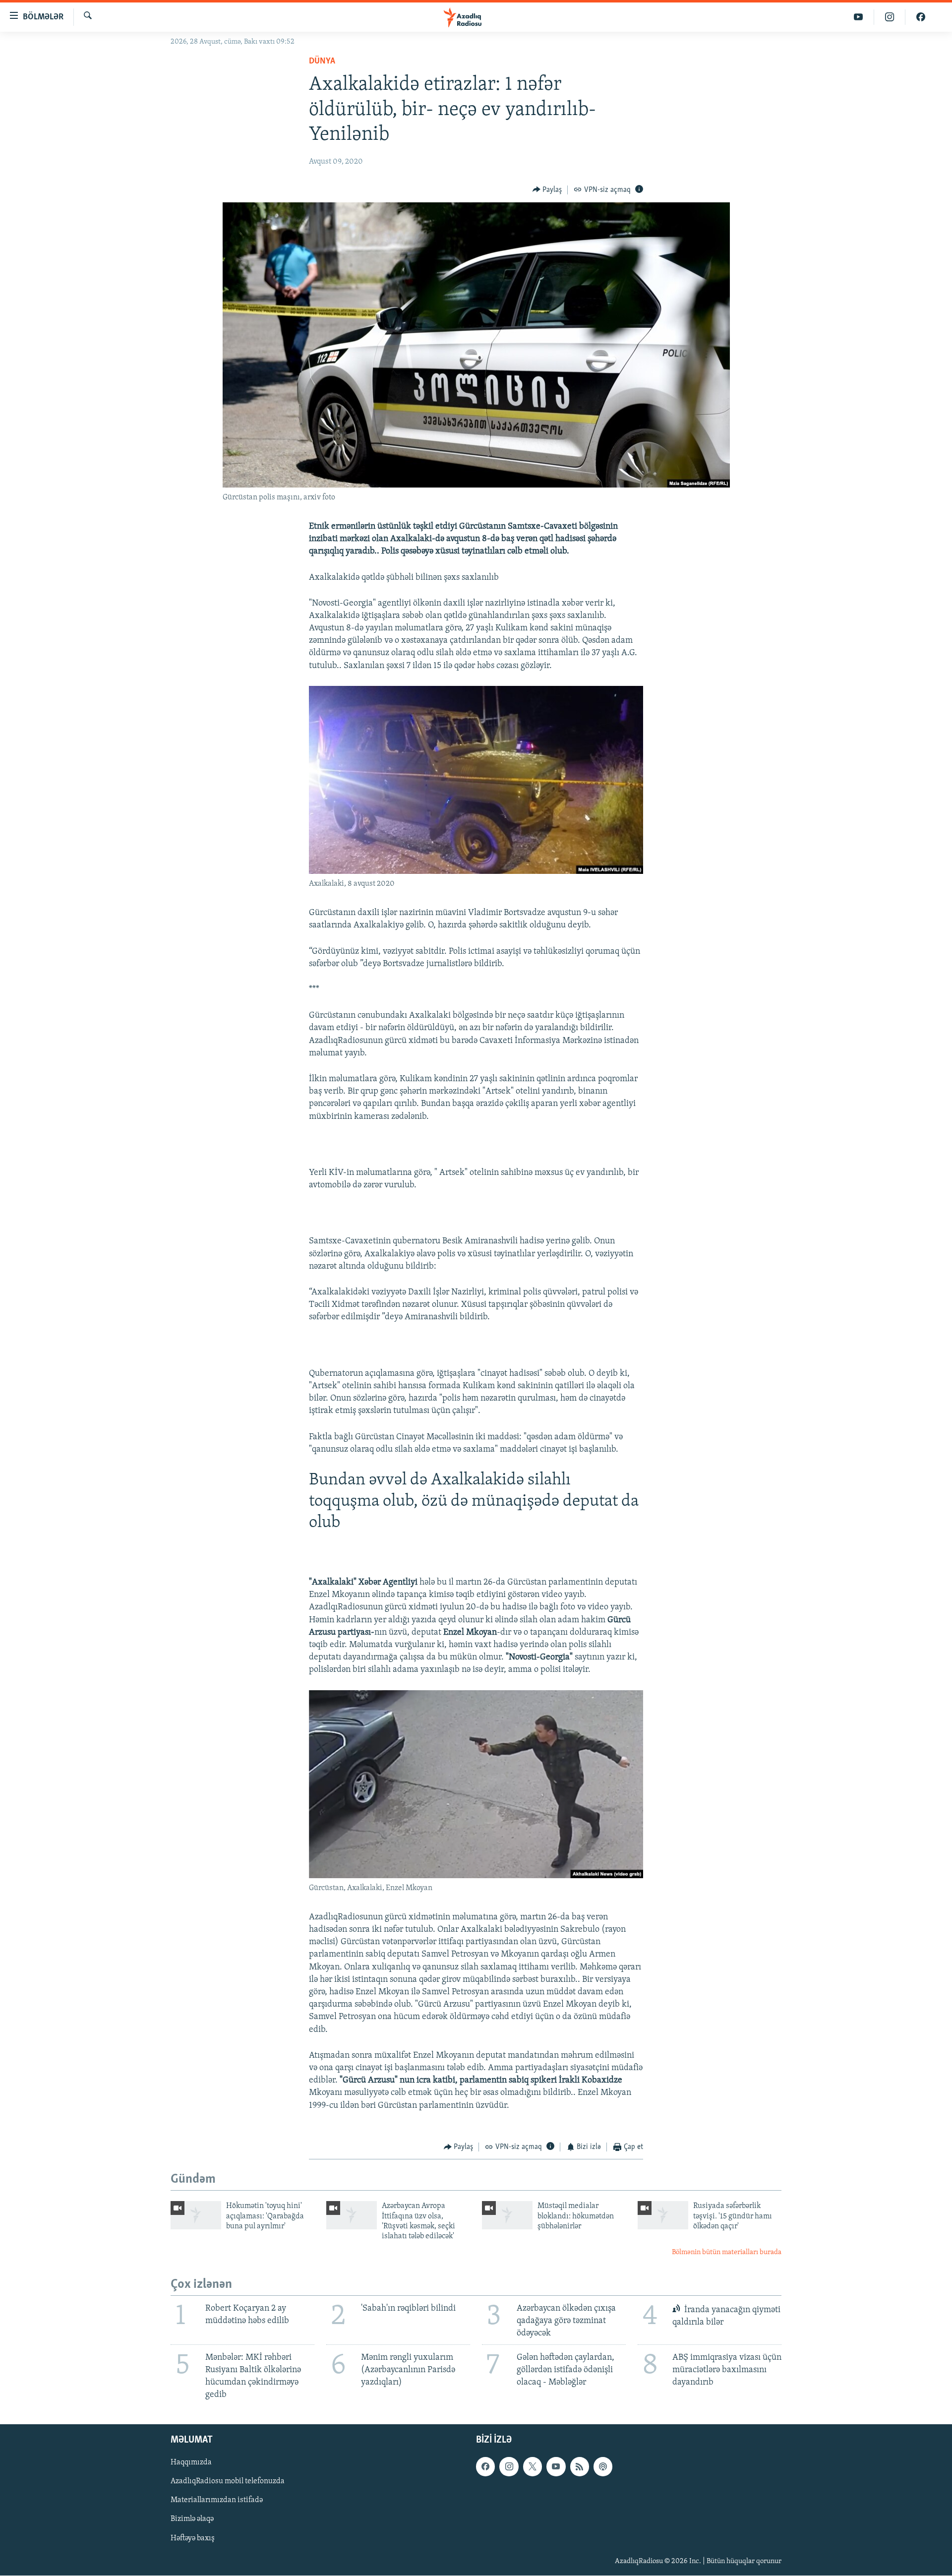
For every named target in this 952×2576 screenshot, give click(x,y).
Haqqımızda (191, 2463)
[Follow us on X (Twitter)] (533, 2467)
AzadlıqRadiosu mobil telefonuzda (228, 2482)
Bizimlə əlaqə (192, 2519)
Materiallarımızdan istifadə (217, 2501)
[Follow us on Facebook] (485, 2467)
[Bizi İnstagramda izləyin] (890, 17)
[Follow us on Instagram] (509, 2467)
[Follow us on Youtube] (556, 2467)
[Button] (547, 190)
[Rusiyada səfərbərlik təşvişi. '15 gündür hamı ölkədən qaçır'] (663, 2215)
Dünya (322, 61)
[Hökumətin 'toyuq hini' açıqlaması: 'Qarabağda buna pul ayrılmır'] (196, 2215)
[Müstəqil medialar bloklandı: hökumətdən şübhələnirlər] (507, 2215)
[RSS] (580, 2467)
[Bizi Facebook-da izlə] (921, 17)
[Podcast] (603, 2467)
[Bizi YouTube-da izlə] (859, 17)
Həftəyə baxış (193, 2538)
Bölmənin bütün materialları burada (727, 2252)
